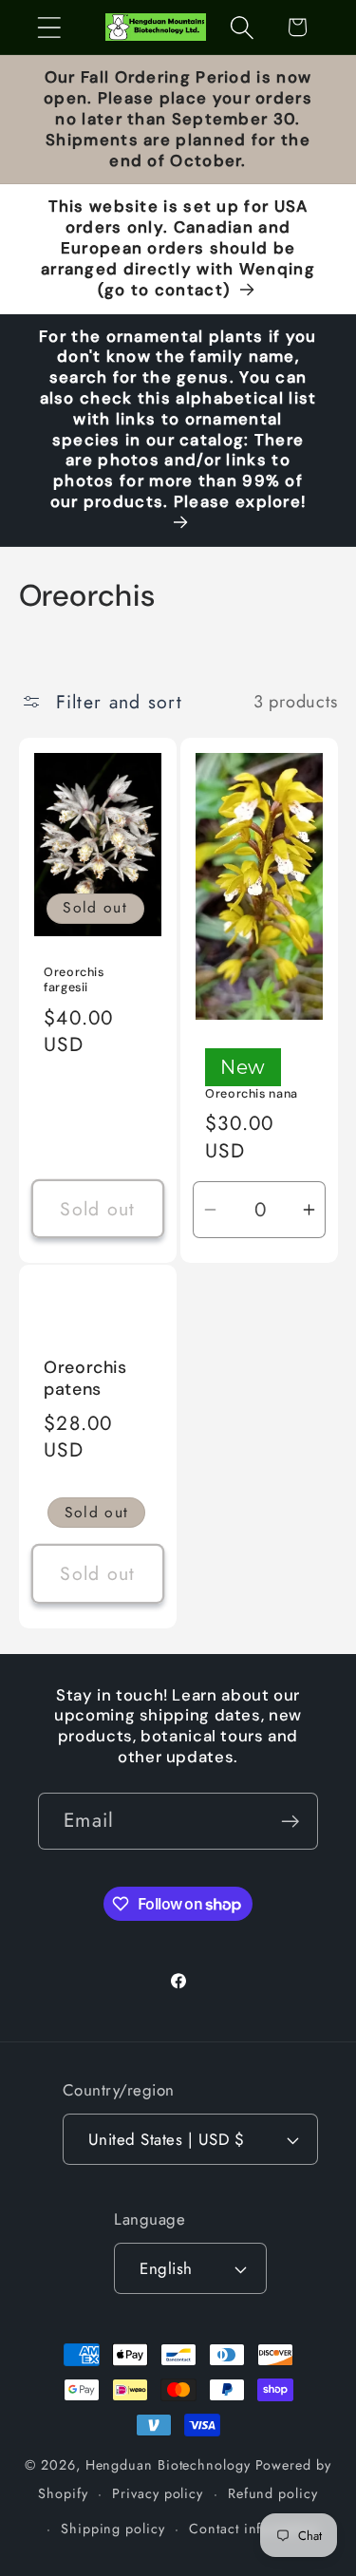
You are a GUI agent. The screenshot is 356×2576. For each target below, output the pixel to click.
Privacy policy (158, 2493)
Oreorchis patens (85, 1379)
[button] (49, 27)
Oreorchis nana (252, 1094)
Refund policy (273, 2493)
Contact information (254, 2529)
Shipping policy (113, 2529)
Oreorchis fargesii (74, 979)
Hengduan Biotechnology (168, 2465)
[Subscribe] (290, 1822)
